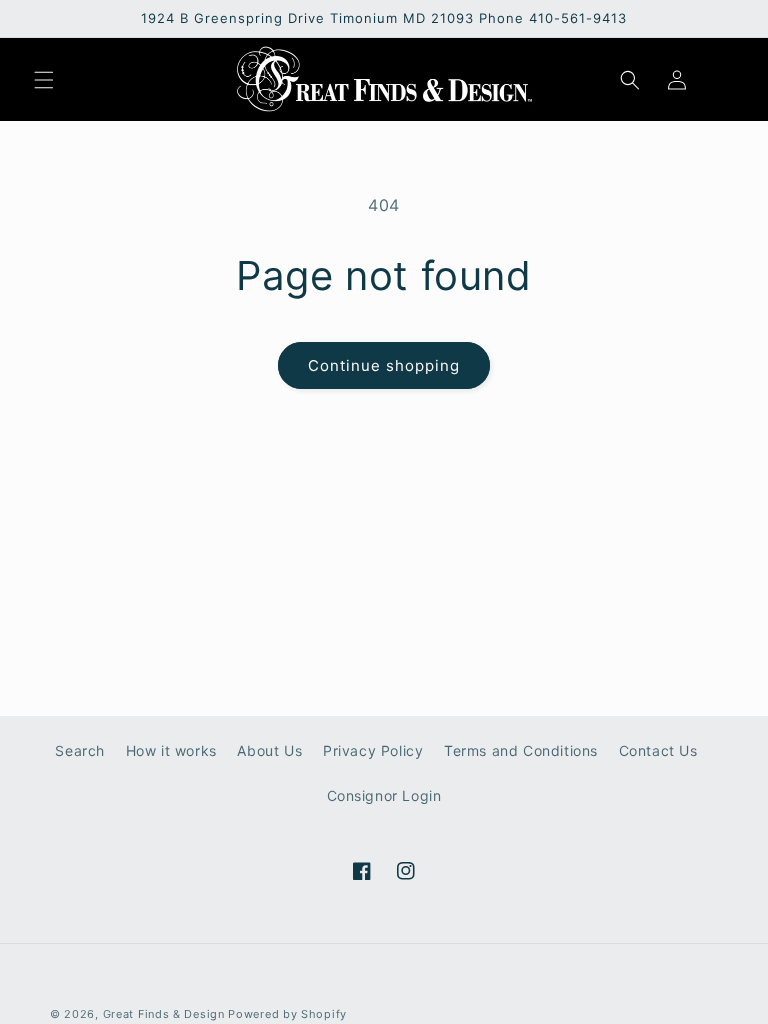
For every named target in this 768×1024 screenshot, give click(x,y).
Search (80, 750)
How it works (171, 750)
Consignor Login (384, 795)
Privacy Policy (373, 750)
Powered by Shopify (287, 1014)
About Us (269, 750)
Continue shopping (384, 365)
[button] (44, 80)
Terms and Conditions (521, 750)
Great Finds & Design (164, 1014)
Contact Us (658, 750)
